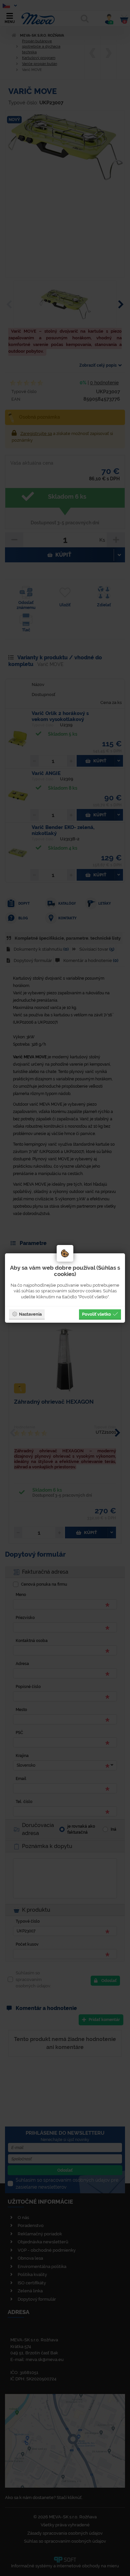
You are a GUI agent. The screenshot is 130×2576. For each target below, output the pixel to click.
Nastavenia (30, 1314)
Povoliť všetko (96, 1314)
